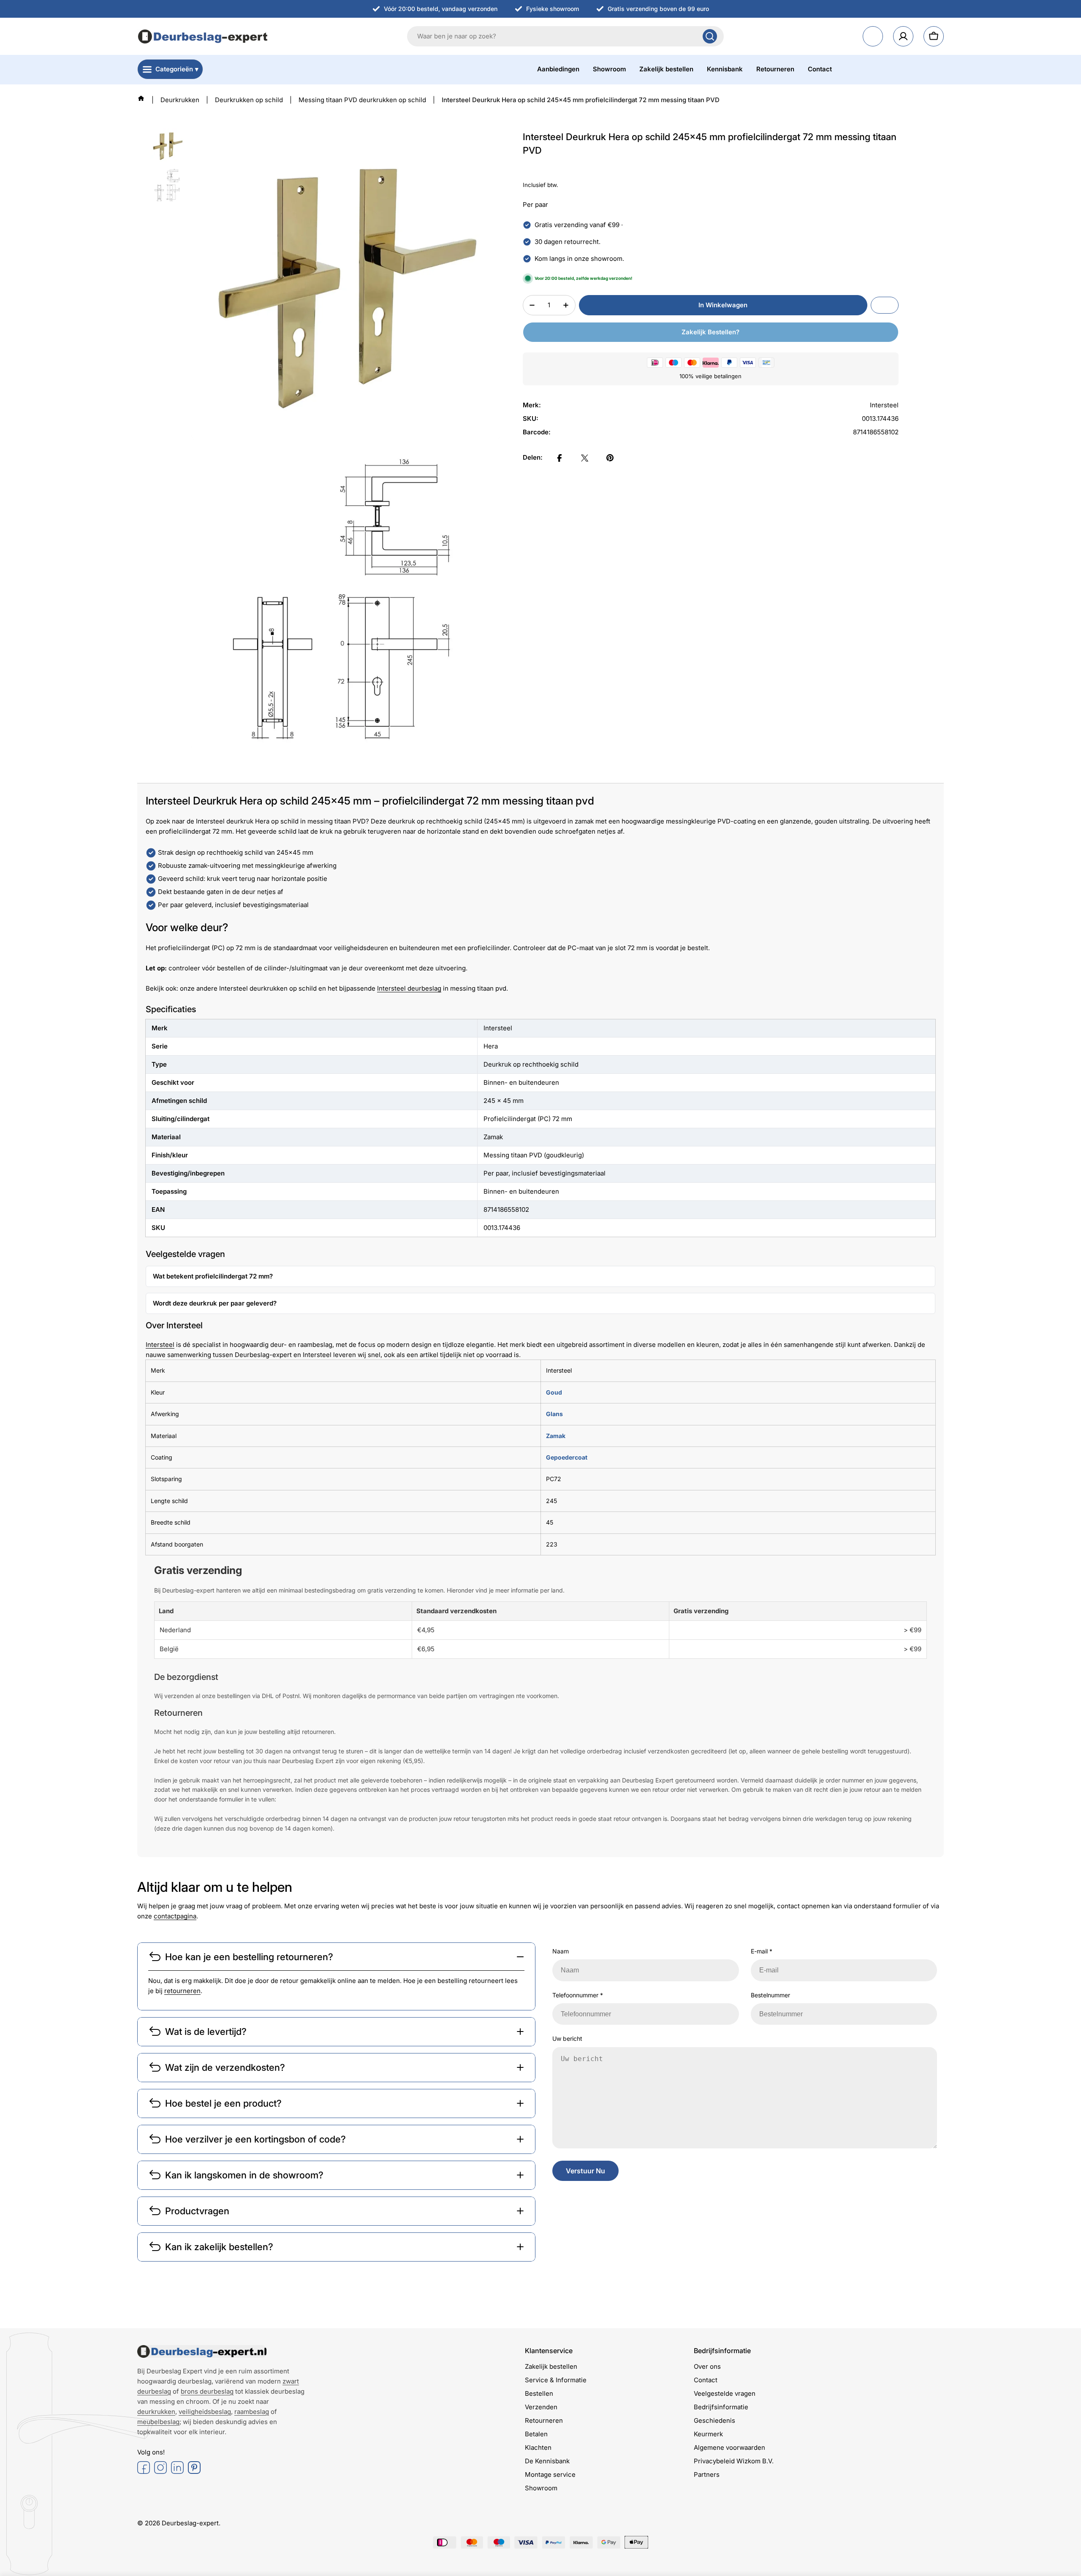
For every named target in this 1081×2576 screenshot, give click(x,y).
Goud (554, 1392)
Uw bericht (567, 2038)
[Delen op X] (585, 458)
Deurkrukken (180, 100)
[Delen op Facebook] (560, 458)
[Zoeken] (710, 36)
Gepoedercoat (567, 1457)
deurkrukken (156, 2412)
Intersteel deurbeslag (409, 988)
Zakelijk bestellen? (710, 332)
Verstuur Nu (585, 2171)
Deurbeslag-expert (190, 2523)
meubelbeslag (158, 2422)
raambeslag (252, 2412)
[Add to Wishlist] (885, 305)
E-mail (762, 1951)
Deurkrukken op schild (249, 100)
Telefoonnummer (578, 1995)
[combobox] (565, 36)
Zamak (556, 1436)
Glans (554, 1414)
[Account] (903, 36)
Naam (561, 1951)
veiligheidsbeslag (205, 2412)
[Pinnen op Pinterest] (610, 458)
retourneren (182, 1991)
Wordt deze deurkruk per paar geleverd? (215, 1303)
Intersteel (160, 1345)
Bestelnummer (770, 1995)
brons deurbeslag (207, 2391)
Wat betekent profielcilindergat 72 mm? (213, 1276)
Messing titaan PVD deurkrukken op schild (362, 100)
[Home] (141, 98)
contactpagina (175, 1916)
